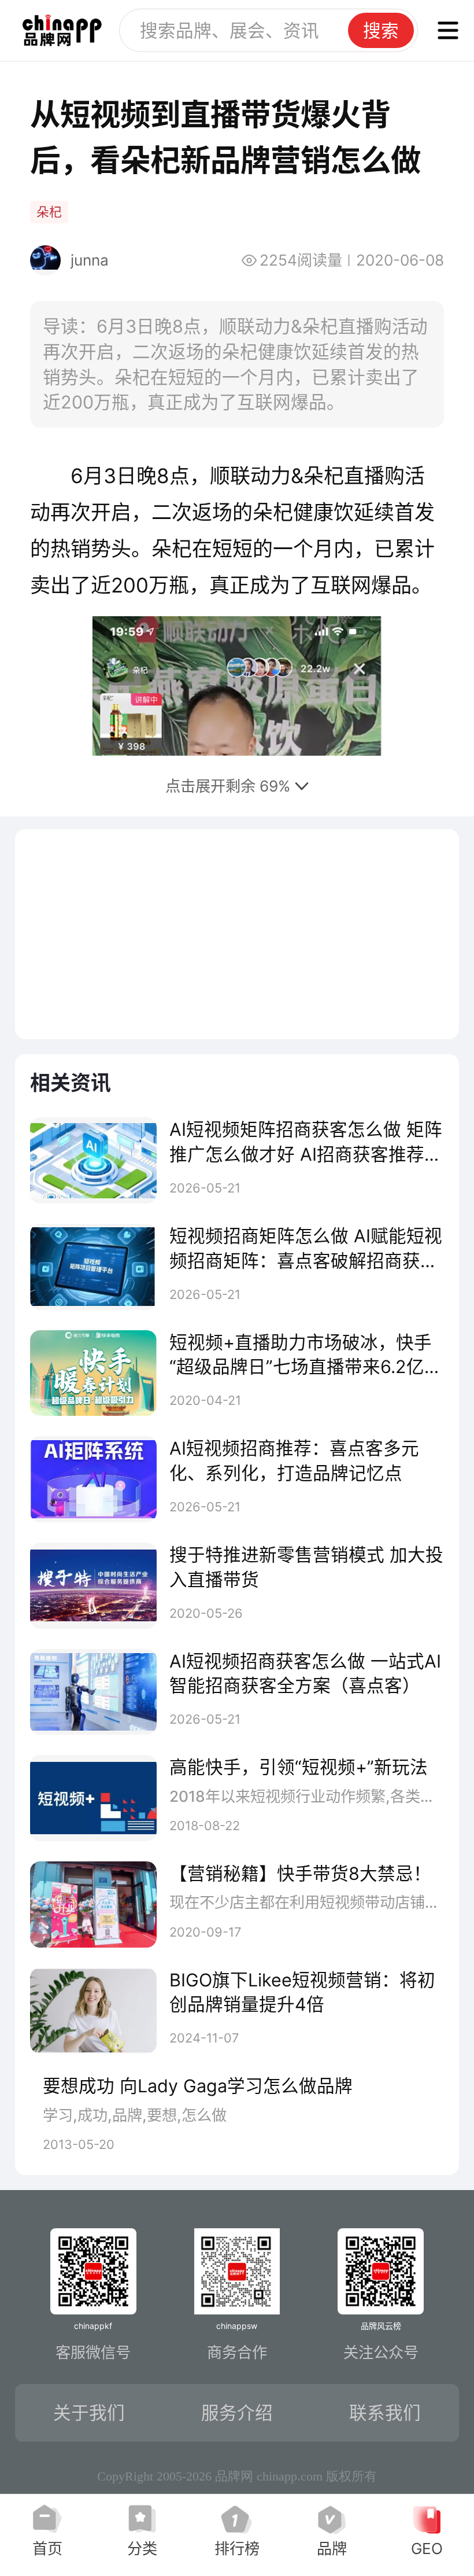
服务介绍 (237, 2413)
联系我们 (385, 2413)
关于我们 (89, 2413)
